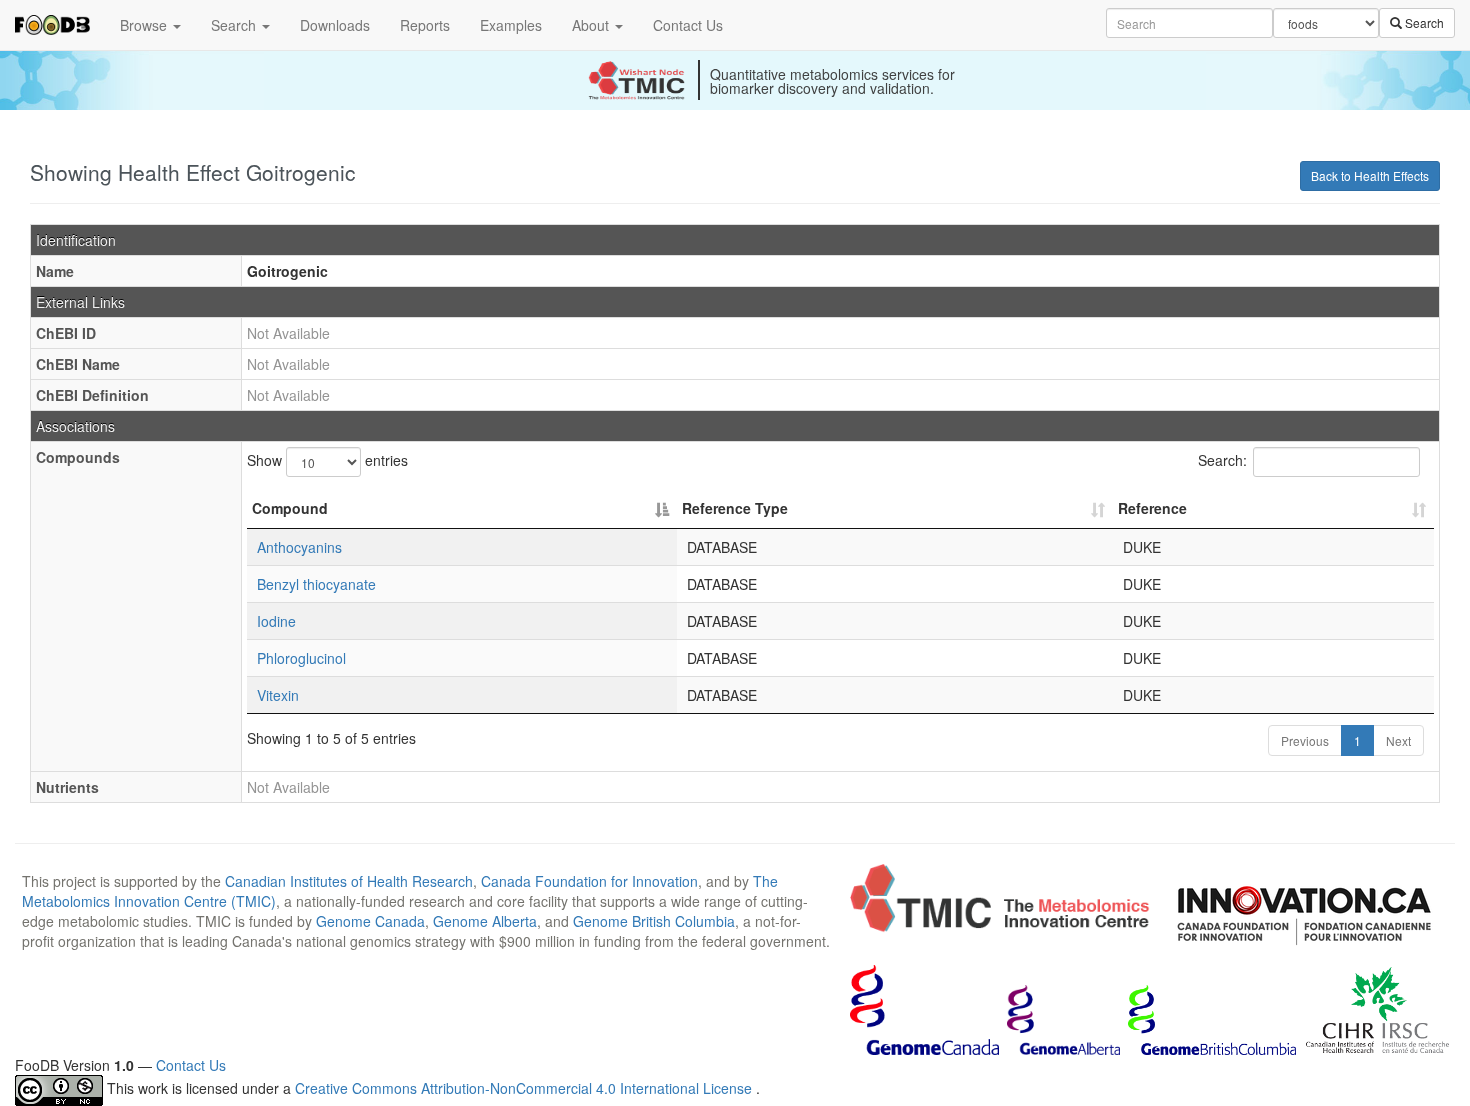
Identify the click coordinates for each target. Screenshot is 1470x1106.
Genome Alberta (485, 921)
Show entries (327, 460)
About (592, 25)
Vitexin (278, 695)
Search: (1222, 460)
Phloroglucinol (301, 658)
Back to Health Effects (1370, 175)
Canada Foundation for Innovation (589, 881)
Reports (425, 25)
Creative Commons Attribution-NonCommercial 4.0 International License (525, 1089)
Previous (1305, 740)
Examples (511, 25)
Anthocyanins (299, 547)
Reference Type (735, 508)
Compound (290, 508)
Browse (145, 25)
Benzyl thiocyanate (316, 584)
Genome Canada (370, 921)
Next (1398, 740)
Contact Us (688, 25)
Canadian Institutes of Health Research (349, 881)
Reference (1152, 508)
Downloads (335, 25)
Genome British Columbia (654, 921)
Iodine (276, 621)
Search (235, 25)
